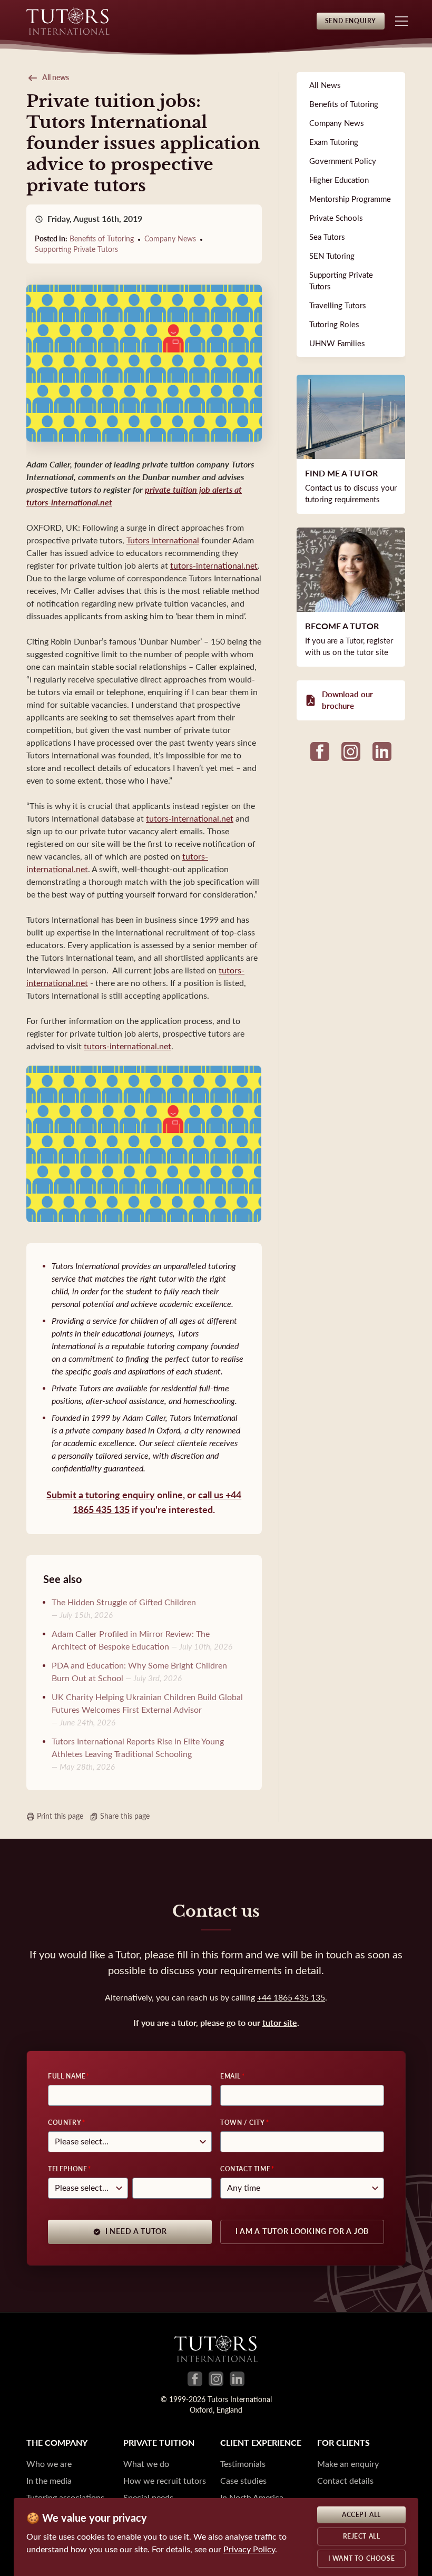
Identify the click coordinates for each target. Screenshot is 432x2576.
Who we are (49, 2464)
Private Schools (336, 218)
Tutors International (163, 540)
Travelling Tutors (338, 306)
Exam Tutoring (334, 142)
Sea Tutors (327, 237)
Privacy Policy (249, 2549)
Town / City (243, 2123)
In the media (49, 2481)
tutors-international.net (214, 566)
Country (65, 2123)
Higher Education (339, 180)
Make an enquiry (348, 2464)
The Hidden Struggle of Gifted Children (124, 1602)
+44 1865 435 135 (291, 1998)
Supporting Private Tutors (76, 250)
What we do (146, 2464)
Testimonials (243, 2464)
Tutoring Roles (334, 325)
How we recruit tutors (165, 2481)
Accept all (361, 2515)
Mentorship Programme (350, 199)
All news (56, 78)
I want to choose (362, 2559)
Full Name (67, 2076)
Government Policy (343, 161)
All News (325, 85)
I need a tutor (136, 2232)
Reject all (362, 2536)
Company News (170, 239)
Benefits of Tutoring (102, 239)
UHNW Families (337, 344)
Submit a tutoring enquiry (101, 1495)
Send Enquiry (351, 21)
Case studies (243, 2481)
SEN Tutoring (332, 256)
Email (230, 2076)
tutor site (280, 2023)
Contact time (245, 2169)
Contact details (345, 2481)
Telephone (67, 2169)
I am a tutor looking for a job (302, 2232)
